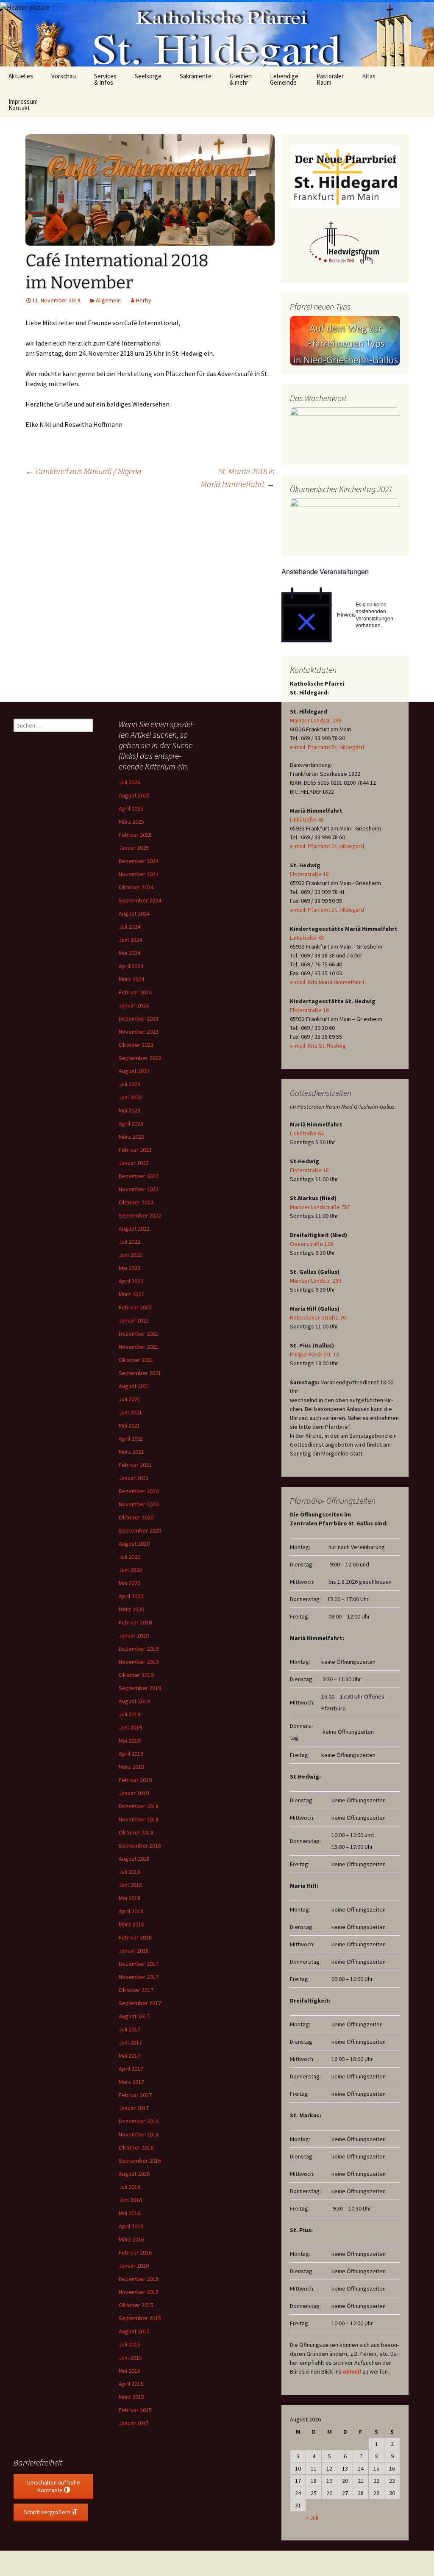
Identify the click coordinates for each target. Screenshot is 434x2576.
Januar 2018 (134, 1951)
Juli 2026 (129, 782)
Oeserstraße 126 (312, 1244)
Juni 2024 (130, 940)
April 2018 (131, 1911)
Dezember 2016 (139, 2121)
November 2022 (139, 1189)
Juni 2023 (130, 1097)
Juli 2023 (129, 1084)
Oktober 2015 (136, 2305)
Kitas (369, 76)
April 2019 (131, 1754)
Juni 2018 (130, 1885)
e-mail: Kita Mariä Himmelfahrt (327, 982)
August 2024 (134, 913)
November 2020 (139, 1504)
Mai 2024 (129, 953)
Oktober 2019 (136, 1675)
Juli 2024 (129, 927)
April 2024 (131, 966)
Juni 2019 (130, 1727)
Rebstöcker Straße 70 (318, 1317)
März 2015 (131, 2397)
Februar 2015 (135, 2410)
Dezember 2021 (139, 1334)
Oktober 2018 (136, 1832)
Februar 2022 (135, 1307)
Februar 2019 (135, 1780)
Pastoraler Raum (330, 79)
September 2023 (140, 1058)
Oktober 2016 (136, 2147)
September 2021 (140, 1373)
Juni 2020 (130, 1570)
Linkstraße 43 (307, 938)
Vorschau (64, 76)
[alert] (345, 615)
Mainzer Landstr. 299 (316, 720)
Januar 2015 (134, 2423)
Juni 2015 (130, 2357)
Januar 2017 (134, 2108)
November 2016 (139, 2134)
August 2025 (134, 795)
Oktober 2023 (136, 1045)
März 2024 (131, 979)
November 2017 (139, 1977)
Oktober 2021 (136, 1360)
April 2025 (131, 808)
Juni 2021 (130, 1412)
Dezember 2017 (139, 1964)
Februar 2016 (135, 2252)
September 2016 (140, 2161)
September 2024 (140, 900)
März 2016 (131, 2239)
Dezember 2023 (139, 1018)
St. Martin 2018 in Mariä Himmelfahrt (238, 477)
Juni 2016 (130, 2200)
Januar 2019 (134, 1793)
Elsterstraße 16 (309, 1010)
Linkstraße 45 (307, 819)
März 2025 (131, 822)
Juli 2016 (129, 2187)
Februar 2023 (135, 1150)
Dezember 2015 (139, 2279)
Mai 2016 (129, 2213)
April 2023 (131, 1123)
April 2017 (131, 2069)
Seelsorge (148, 76)
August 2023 (134, 1071)
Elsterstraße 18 (309, 874)
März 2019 (131, 1767)
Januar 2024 (134, 1005)
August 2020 (134, 1544)
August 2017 (134, 2016)
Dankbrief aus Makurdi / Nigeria (83, 471)
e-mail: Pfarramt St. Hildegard (327, 747)
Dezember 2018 (139, 1806)
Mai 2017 (129, 2056)
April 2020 (131, 1596)
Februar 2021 (135, 1465)
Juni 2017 (130, 2042)
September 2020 (140, 1530)
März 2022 (131, 1294)
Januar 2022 (134, 1320)
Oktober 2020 (136, 1517)
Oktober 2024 (136, 887)
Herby (144, 300)
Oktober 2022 (136, 1202)
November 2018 (139, 1819)
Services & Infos (105, 79)
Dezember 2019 (139, 1649)
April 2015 (131, 2384)
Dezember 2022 (139, 1176)
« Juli (312, 2518)
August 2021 (134, 1386)
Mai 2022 (129, 1268)
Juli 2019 (129, 1714)
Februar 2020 (135, 1622)
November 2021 (139, 1347)
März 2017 (131, 2082)
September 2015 (140, 2318)
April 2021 (131, 1439)
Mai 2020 (129, 1583)
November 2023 (139, 1032)
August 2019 (134, 1701)
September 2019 (140, 1688)
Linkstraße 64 (307, 1133)
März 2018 (131, 1924)
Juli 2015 (129, 2344)
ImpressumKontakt (23, 105)
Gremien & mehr (241, 79)
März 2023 (131, 1137)
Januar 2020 (134, 1635)
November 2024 (139, 874)
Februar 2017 (135, 2095)
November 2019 (139, 1662)
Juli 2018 (129, 1872)
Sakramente (196, 76)
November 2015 (139, 2292)
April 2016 (131, 2226)
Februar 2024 (135, 992)
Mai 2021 (129, 1425)
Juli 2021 (129, 1399)
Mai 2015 (129, 2371)
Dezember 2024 (139, 861)
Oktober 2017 (136, 1990)
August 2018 (134, 1859)
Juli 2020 (129, 1557)
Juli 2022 (129, 1242)
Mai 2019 (129, 1740)
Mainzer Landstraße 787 (320, 1207)
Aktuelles (21, 76)
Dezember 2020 (139, 1491)
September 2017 (140, 2003)
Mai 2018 (129, 1898)
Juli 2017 (129, 2029)
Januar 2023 (134, 1163)
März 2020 (131, 1609)
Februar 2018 (135, 1937)
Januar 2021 (134, 1478)
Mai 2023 (129, 1110)
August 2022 (134, 1229)
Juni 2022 (130, 1255)
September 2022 (140, 1215)
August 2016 (134, 2174)
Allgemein (108, 300)
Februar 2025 (135, 835)
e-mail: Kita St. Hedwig (318, 1046)
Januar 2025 (134, 848)
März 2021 (131, 1452)
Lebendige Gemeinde (284, 79)
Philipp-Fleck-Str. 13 (314, 1354)
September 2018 (140, 1846)
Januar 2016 (134, 2266)
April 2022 (131, 1281)
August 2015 (134, 2331)
